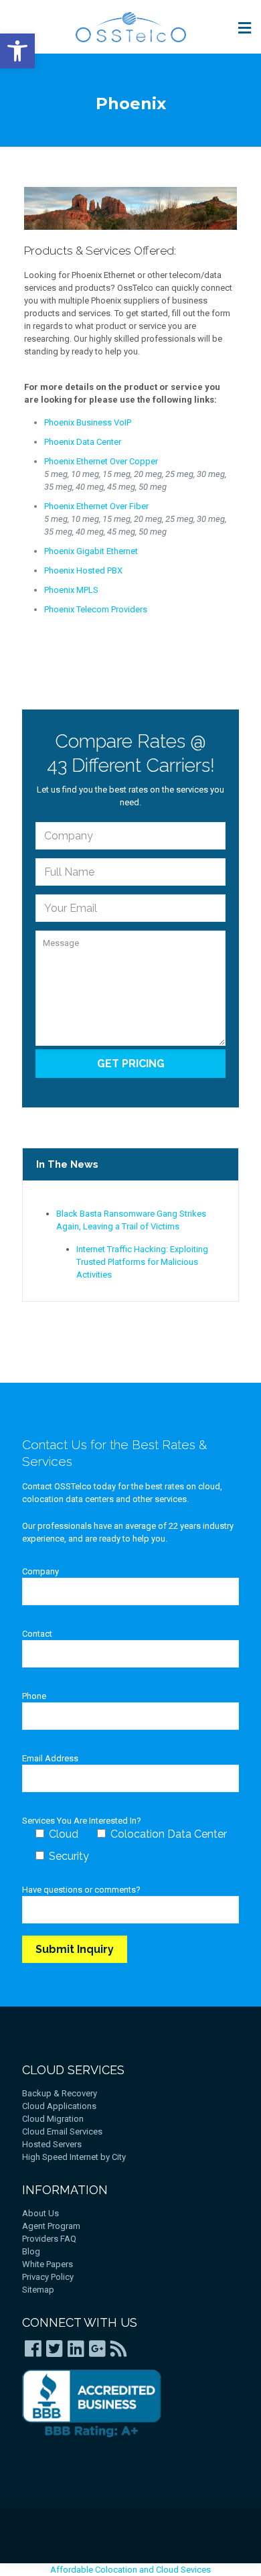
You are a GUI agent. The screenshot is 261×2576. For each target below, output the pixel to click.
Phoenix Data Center (83, 442)
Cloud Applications (59, 2106)
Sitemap (38, 2290)
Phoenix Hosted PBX (83, 570)
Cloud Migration (53, 2119)
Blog (31, 2251)
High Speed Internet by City (74, 2157)
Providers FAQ (49, 2239)
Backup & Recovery (60, 2093)
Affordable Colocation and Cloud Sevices (130, 2570)
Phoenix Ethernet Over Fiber (96, 506)
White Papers (48, 2264)
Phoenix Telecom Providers (96, 609)
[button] (17, 51)
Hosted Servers (52, 2144)
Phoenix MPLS (71, 590)
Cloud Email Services (62, 2131)
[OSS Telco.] (130, 27)
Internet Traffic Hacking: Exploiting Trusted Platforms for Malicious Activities (142, 1262)
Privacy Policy (48, 2277)
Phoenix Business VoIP (88, 422)
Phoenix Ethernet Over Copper (101, 461)
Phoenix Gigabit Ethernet (91, 551)
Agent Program (51, 2226)
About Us (40, 2213)
